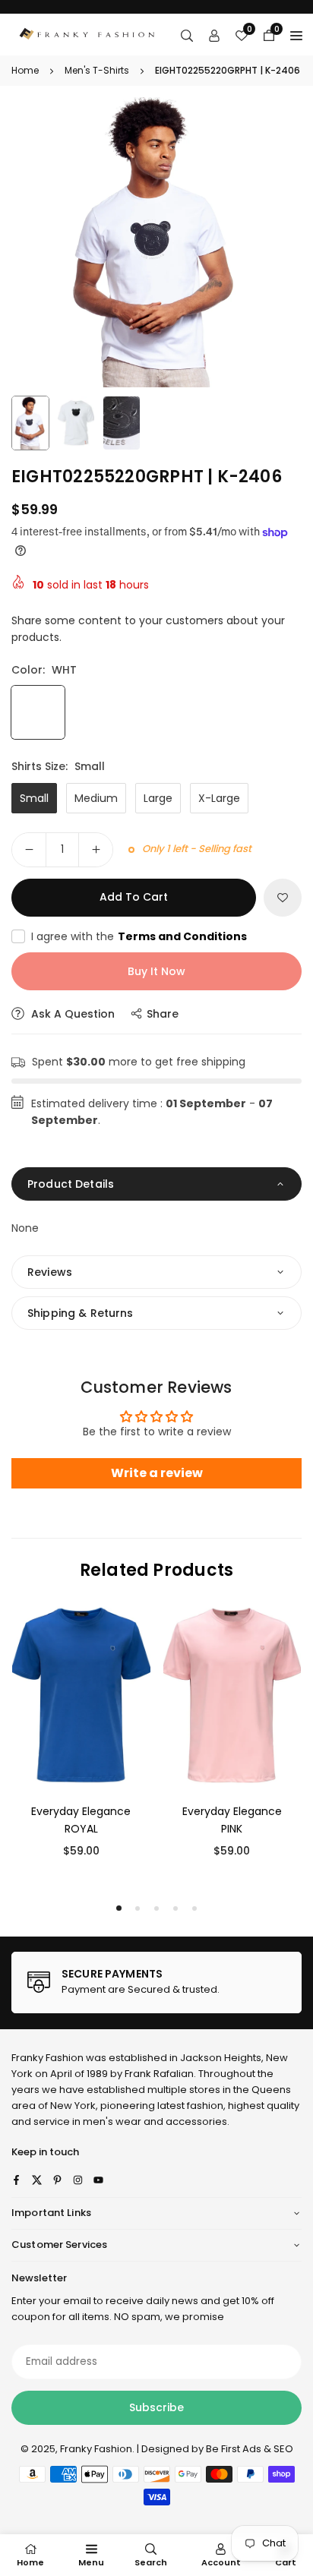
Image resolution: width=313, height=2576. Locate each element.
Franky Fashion (47, 2058)
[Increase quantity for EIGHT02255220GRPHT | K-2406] (96, 850)
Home (25, 70)
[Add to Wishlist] (283, 898)
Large (158, 798)
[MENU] (296, 35)
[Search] (187, 35)
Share (163, 1014)
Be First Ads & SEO (250, 2449)
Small (34, 798)
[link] (156, 1983)
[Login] (214, 35)
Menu (91, 2562)
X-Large (219, 798)
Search (151, 2562)
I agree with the (139, 936)
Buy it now (156, 971)
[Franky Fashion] (87, 34)
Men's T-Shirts (97, 70)
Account (221, 2562)
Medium (96, 798)
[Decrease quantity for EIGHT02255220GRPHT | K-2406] (29, 850)
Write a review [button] (157, 1473)
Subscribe (156, 2407)
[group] (156, 242)
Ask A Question (71, 1014)
